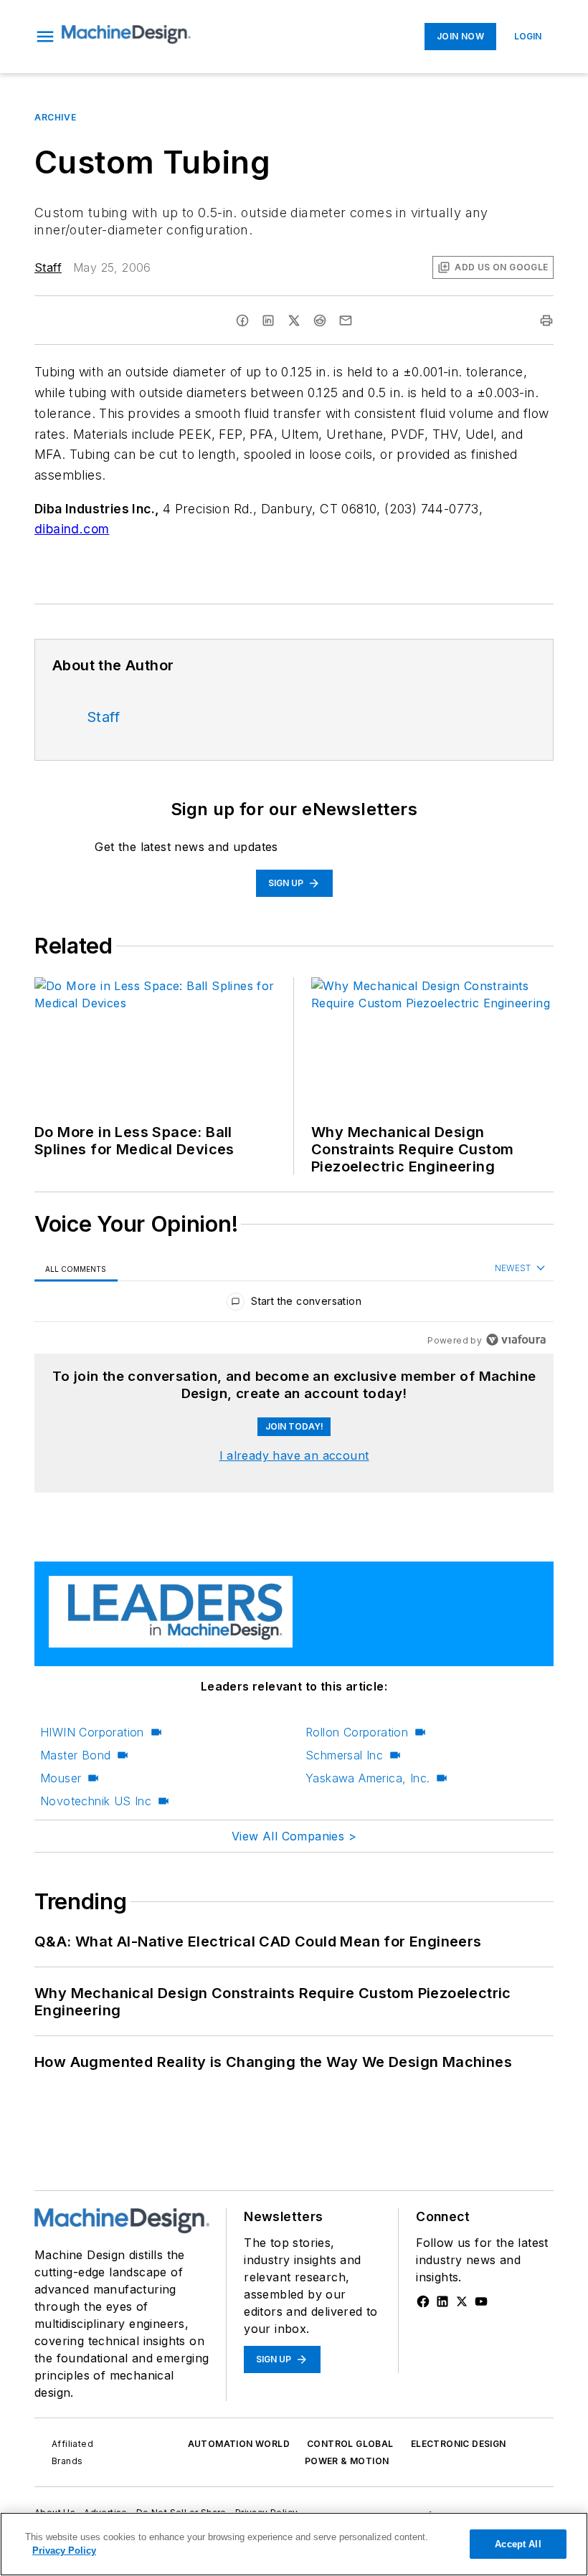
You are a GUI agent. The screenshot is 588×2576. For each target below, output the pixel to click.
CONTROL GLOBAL (350, 2444)
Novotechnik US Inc (96, 1801)
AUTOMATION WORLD (239, 2444)
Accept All (518, 2544)
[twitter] (294, 320)
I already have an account (294, 1455)
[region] (294, 1304)
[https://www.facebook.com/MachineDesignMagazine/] (423, 2301)
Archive (55, 117)
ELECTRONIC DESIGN (459, 2444)
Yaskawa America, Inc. (367, 1778)
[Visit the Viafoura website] (516, 1340)
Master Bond (75, 1755)
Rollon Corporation (357, 1732)
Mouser (61, 1778)
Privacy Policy (64, 2551)
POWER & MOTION (347, 2461)
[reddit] (320, 320)
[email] (346, 320)
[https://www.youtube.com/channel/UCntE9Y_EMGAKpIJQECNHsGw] (481, 2301)
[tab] (76, 1269)
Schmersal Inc (344, 1755)
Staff (48, 267)
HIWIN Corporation (92, 1732)
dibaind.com (72, 529)
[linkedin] (268, 320)
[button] (45, 37)
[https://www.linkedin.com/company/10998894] (442, 2301)
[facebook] (242, 320)
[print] (546, 320)
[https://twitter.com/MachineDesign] (462, 2301)
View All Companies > (294, 1836)
